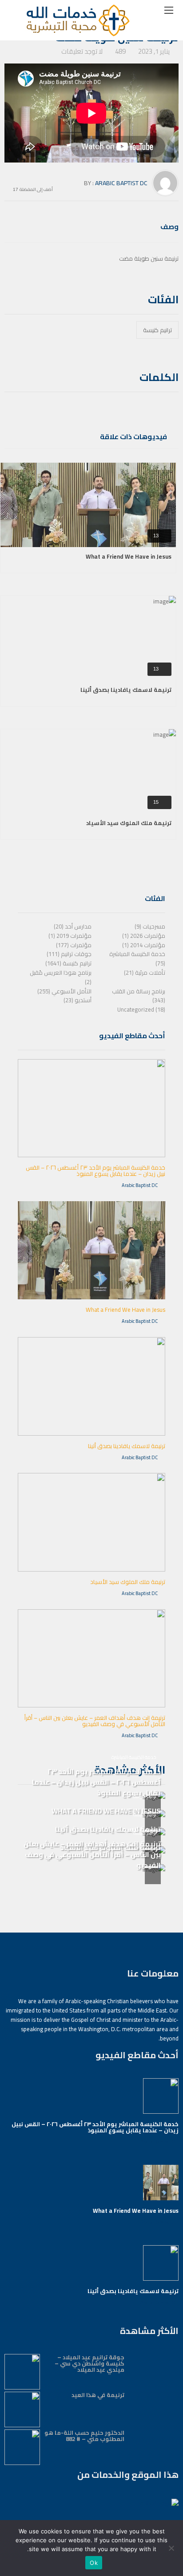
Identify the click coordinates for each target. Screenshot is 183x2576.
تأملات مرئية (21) (145, 972)
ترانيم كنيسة (157, 330)
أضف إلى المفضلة (36, 189)
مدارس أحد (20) (73, 926)
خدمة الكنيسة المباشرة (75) (137, 959)
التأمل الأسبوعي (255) (64, 991)
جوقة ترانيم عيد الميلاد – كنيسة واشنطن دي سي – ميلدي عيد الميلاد (90, 2363)
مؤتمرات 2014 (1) (144, 945)
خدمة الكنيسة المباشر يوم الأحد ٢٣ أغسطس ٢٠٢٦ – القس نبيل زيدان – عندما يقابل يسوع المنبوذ (95, 1171)
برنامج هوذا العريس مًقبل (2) (61, 977)
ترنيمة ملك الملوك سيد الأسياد (129, 823)
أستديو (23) (78, 1000)
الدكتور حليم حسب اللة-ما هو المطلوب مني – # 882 (84, 2436)
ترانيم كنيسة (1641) (68, 963)
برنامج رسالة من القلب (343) (139, 996)
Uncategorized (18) (141, 1009)
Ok (94, 2563)
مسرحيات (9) (150, 926)
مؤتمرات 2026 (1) (144, 936)
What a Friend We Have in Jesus (129, 556)
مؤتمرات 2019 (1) (70, 936)
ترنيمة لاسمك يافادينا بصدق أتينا (126, 690)
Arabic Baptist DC (121, 183)
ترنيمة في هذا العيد (98, 2395)
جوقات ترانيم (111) (69, 954)
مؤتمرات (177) (74, 945)
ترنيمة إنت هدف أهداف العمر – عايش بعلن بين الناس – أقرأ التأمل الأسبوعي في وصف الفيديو (95, 1721)
